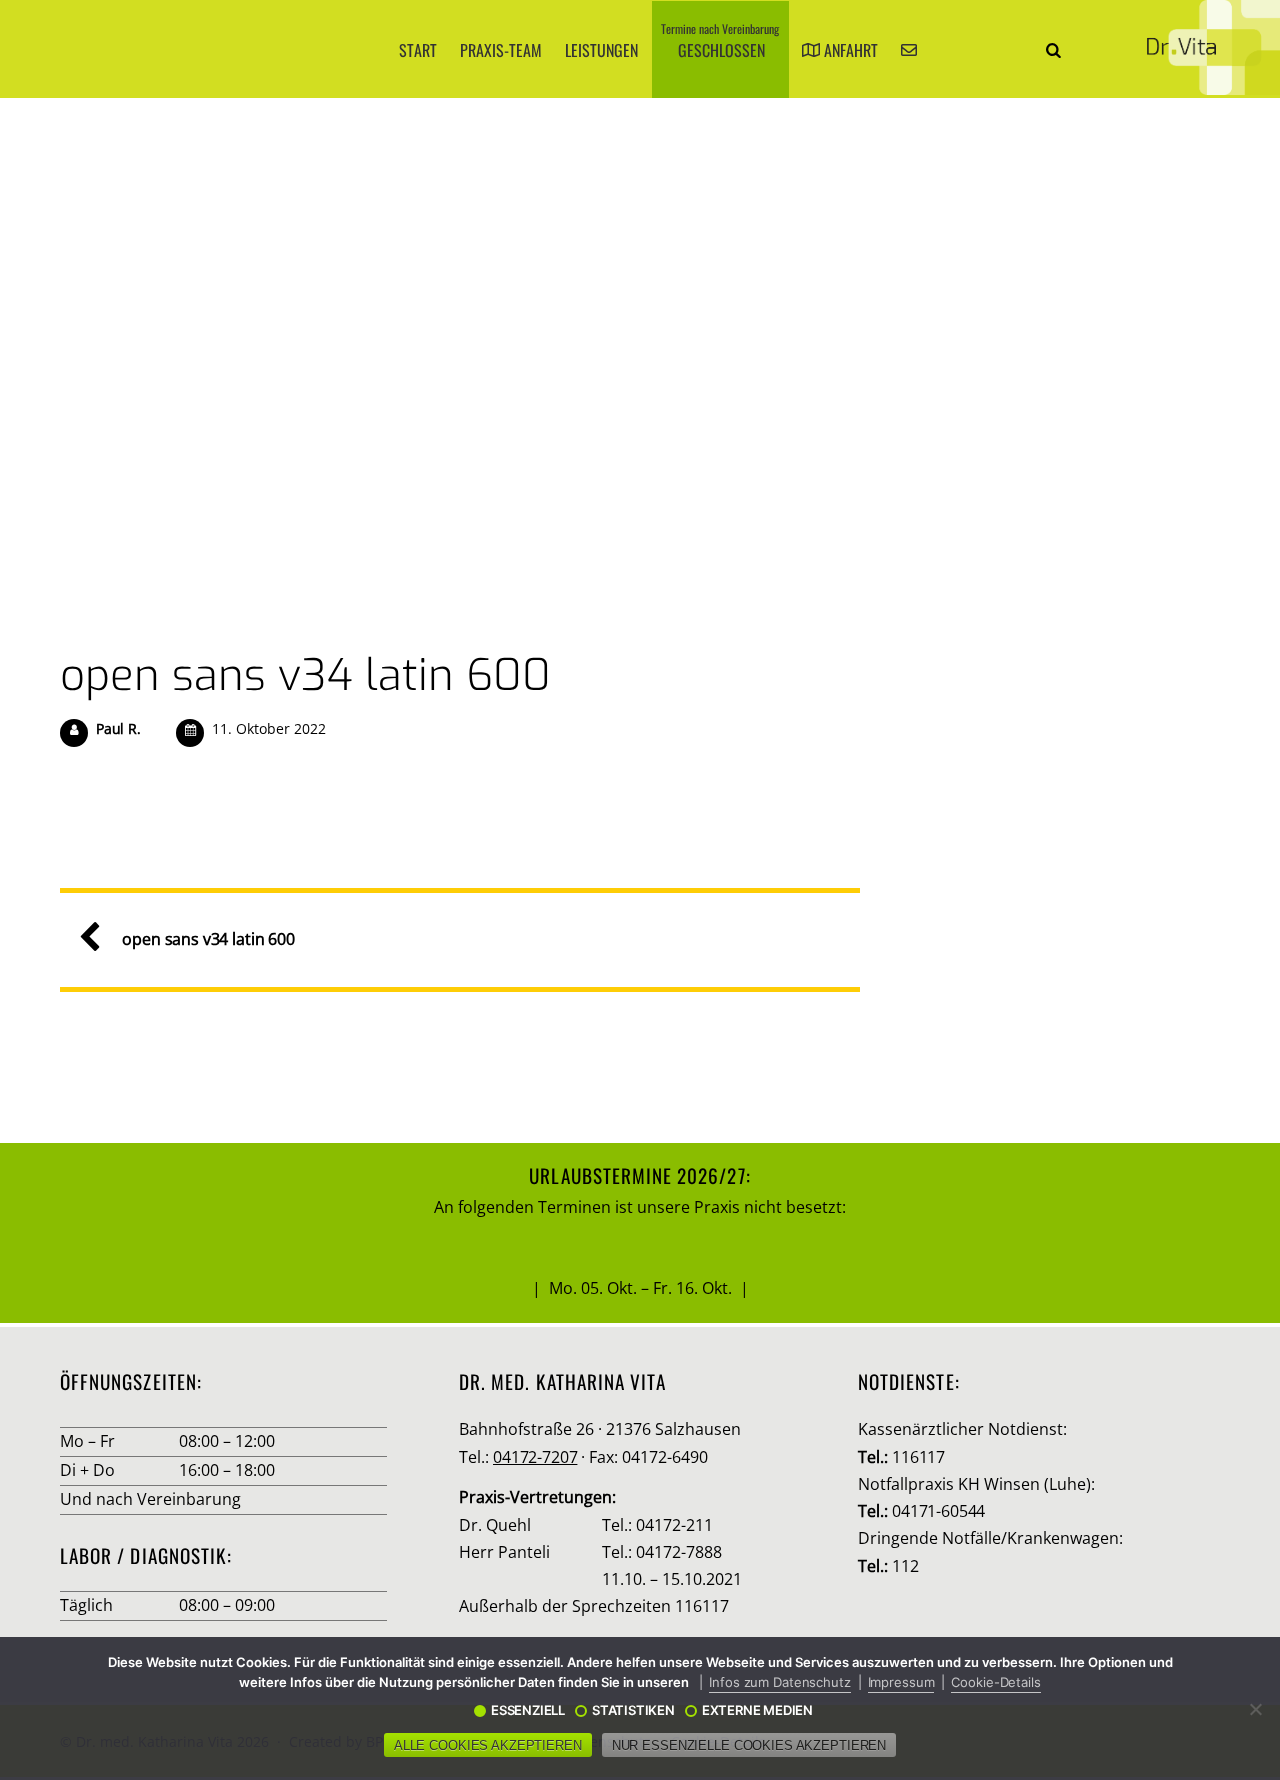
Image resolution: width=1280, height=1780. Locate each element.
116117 (918, 1457)
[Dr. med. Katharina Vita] (1213, 47)
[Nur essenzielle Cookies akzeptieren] (1255, 1709)
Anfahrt (849, 50)
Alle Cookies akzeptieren (488, 1745)
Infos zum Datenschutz (779, 1682)
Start (418, 50)
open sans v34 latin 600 (305, 675)
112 (905, 1566)
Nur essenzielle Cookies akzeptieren (749, 1745)
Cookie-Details (995, 1682)
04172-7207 (535, 1457)
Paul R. (118, 728)
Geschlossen (720, 41)
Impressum (901, 1682)
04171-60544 (938, 1511)
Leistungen (601, 50)
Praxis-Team (501, 50)
